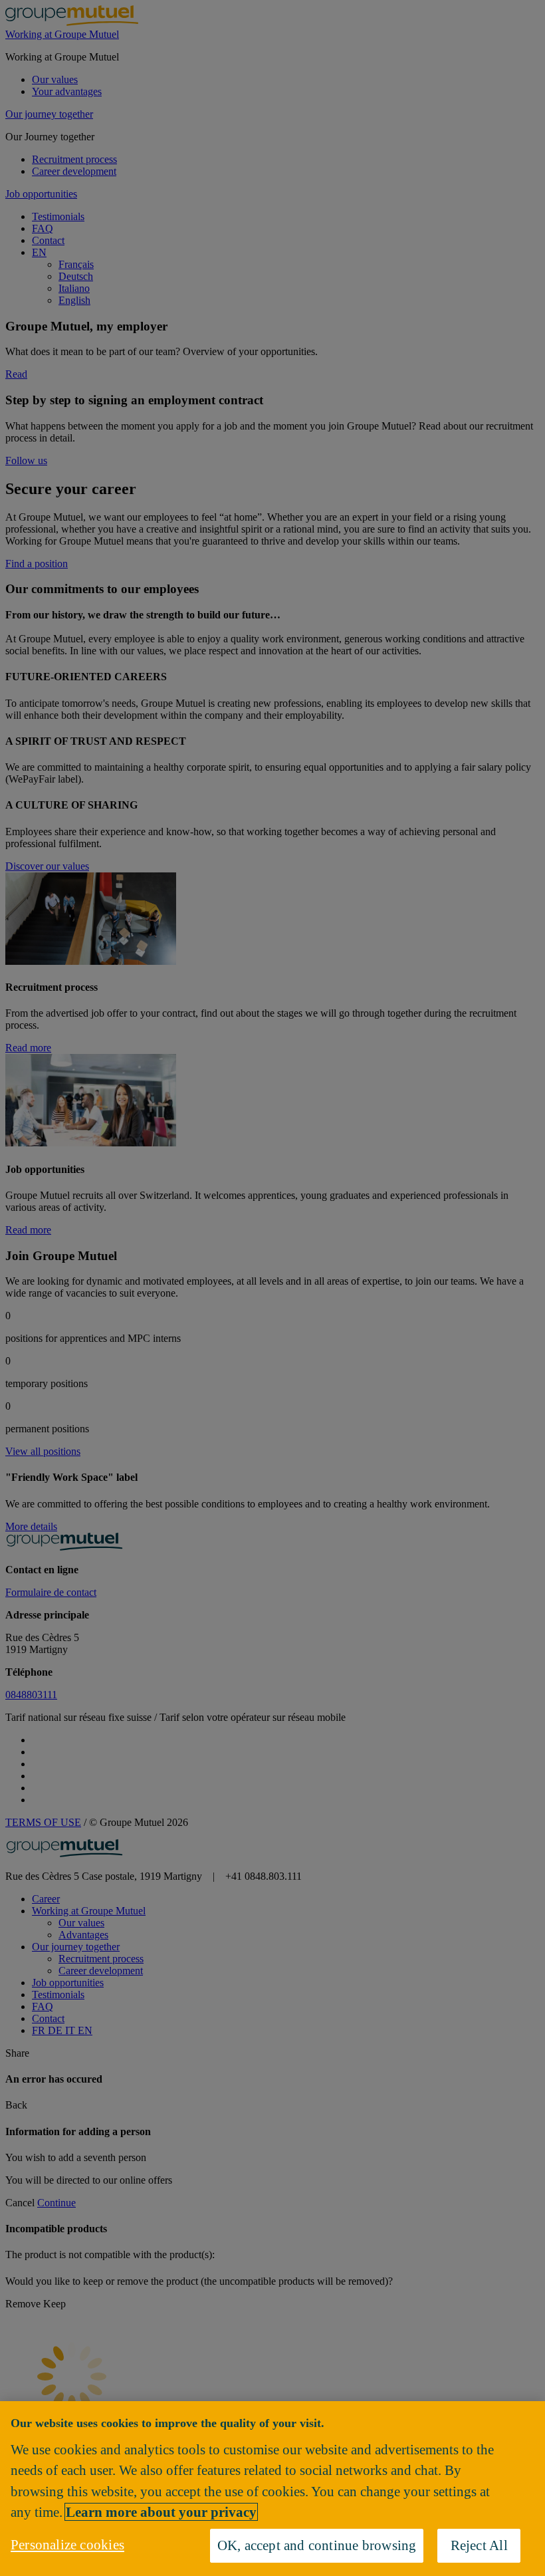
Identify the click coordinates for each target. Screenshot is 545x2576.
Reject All (479, 2545)
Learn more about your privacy (161, 2512)
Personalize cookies (67, 2544)
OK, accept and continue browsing (317, 2545)
